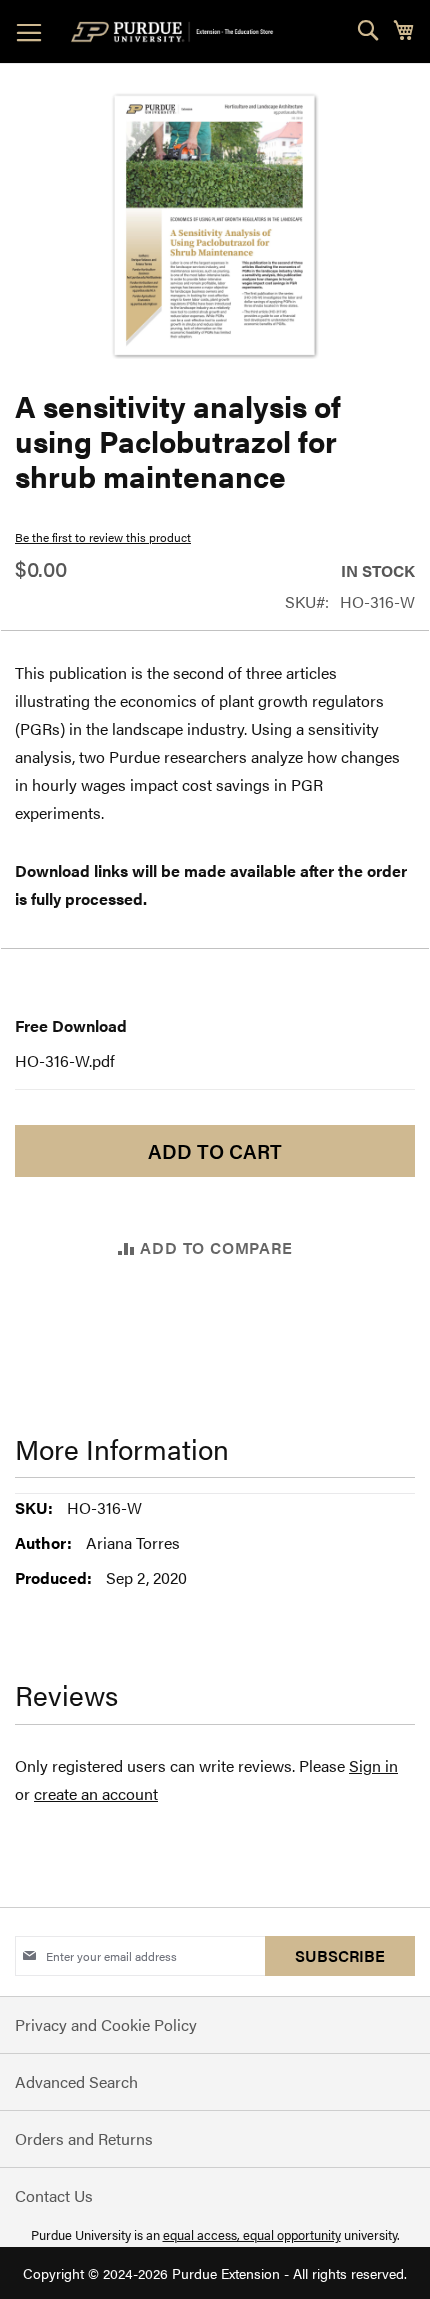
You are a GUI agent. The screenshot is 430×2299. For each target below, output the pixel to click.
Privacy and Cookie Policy (106, 2024)
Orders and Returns (84, 2138)
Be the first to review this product (103, 537)
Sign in (373, 1765)
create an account (96, 1793)
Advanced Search (76, 2081)
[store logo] (176, 32)
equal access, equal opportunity (252, 2234)
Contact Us (54, 2195)
